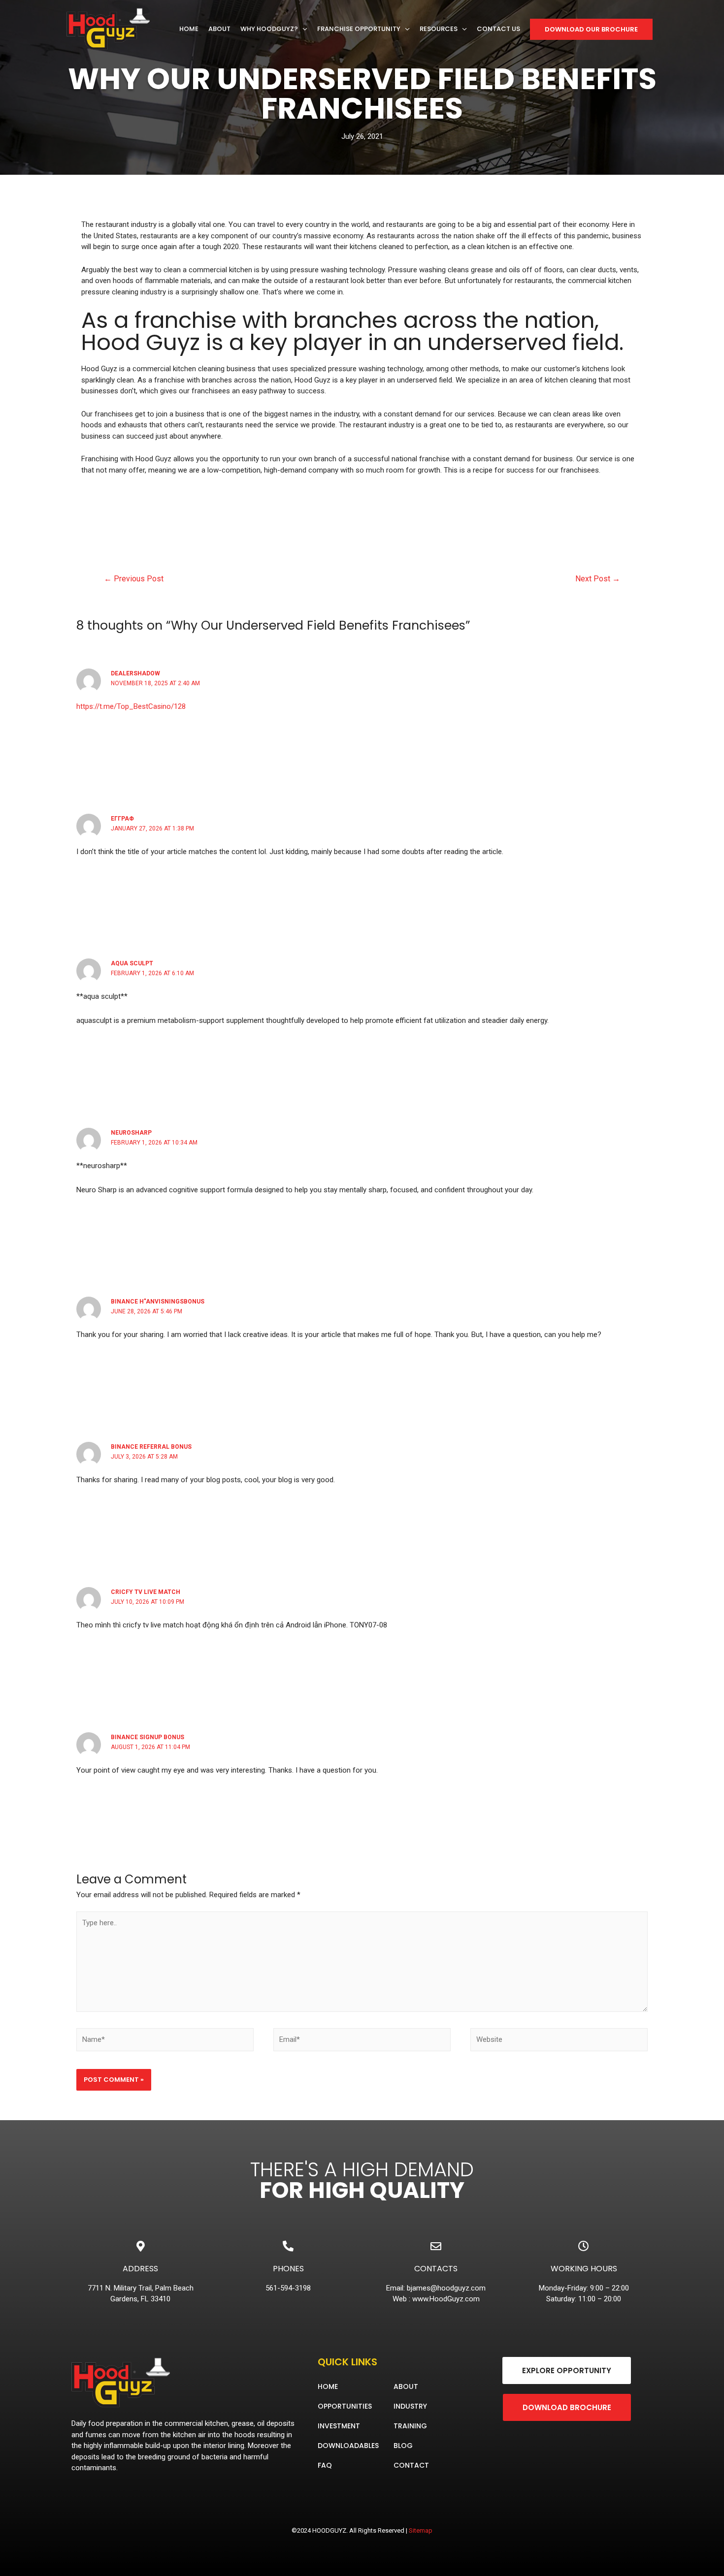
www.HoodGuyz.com (446, 2299)
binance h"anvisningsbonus (158, 1302)
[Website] (559, 2041)
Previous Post (134, 579)
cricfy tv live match (146, 1592)
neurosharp (131, 1133)
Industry (410, 2406)
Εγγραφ (122, 819)
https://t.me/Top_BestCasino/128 (131, 706)
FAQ (325, 2465)
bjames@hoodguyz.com (446, 2288)
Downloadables (348, 2446)
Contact (411, 2465)
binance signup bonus (148, 1737)
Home (328, 2386)
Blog (403, 2446)
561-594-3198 (288, 2288)
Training (410, 2426)
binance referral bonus (151, 1447)
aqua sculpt (132, 963)
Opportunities (345, 2406)
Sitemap (421, 2530)
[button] (567, 2370)
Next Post (598, 579)
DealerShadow (135, 673)
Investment (339, 2426)
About (406, 2386)
